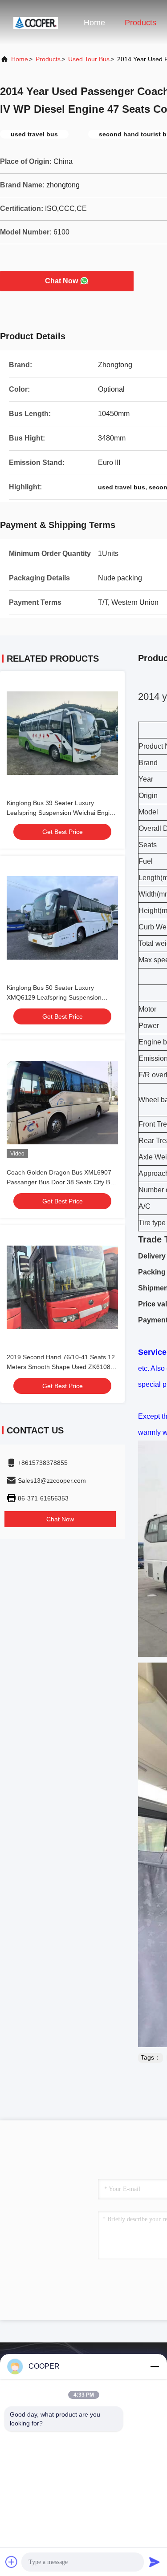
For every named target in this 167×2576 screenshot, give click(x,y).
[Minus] (155, 2366)
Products (141, 23)
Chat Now (61, 281)
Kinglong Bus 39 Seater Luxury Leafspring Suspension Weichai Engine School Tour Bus (62, 813)
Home (94, 23)
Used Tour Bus (89, 59)
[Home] (36, 22)
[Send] (155, 2562)
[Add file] (12, 2562)
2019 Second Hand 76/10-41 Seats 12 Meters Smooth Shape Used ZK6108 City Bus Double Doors (61, 1367)
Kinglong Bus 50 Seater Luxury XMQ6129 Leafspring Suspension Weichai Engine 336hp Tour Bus (54, 997)
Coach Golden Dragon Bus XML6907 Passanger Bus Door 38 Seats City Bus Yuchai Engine (62, 1182)
